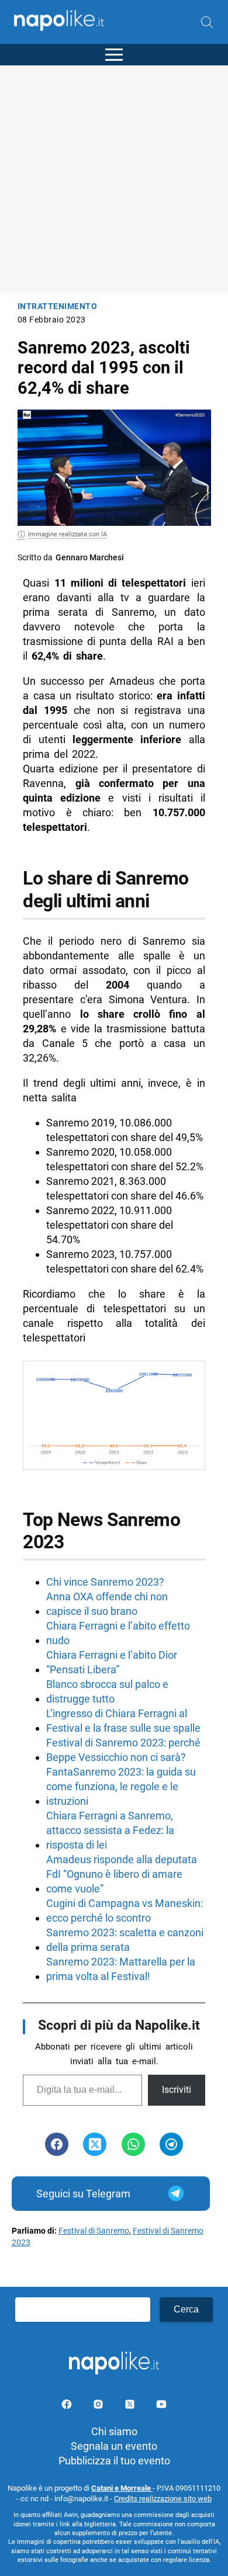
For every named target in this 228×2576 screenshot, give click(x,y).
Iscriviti (177, 2090)
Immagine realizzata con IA (68, 534)
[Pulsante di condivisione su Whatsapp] (133, 2144)
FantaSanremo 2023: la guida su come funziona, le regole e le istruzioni (121, 1786)
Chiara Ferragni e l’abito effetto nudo (118, 1633)
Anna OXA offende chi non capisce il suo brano (107, 1604)
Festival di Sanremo (94, 2231)
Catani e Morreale (122, 2488)
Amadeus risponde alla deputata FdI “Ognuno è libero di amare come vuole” (122, 1874)
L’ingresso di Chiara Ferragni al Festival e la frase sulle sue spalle (123, 1721)
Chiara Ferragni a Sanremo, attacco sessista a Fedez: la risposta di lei (110, 1830)
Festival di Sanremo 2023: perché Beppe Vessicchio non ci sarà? (123, 1750)
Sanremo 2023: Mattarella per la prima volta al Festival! (121, 1969)
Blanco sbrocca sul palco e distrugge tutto (107, 1691)
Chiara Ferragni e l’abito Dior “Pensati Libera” (112, 1662)
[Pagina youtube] (161, 2406)
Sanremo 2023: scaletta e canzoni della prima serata (125, 1940)
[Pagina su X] (131, 2406)
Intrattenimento (58, 306)
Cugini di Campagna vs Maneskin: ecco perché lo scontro (125, 1911)
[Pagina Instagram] (99, 2406)
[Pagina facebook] (68, 2406)
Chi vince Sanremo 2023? (105, 1582)
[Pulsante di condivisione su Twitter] (95, 2144)
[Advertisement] (114, 179)
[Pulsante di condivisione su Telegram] (171, 2144)
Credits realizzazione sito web (163, 2499)
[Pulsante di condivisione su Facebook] (57, 2144)
